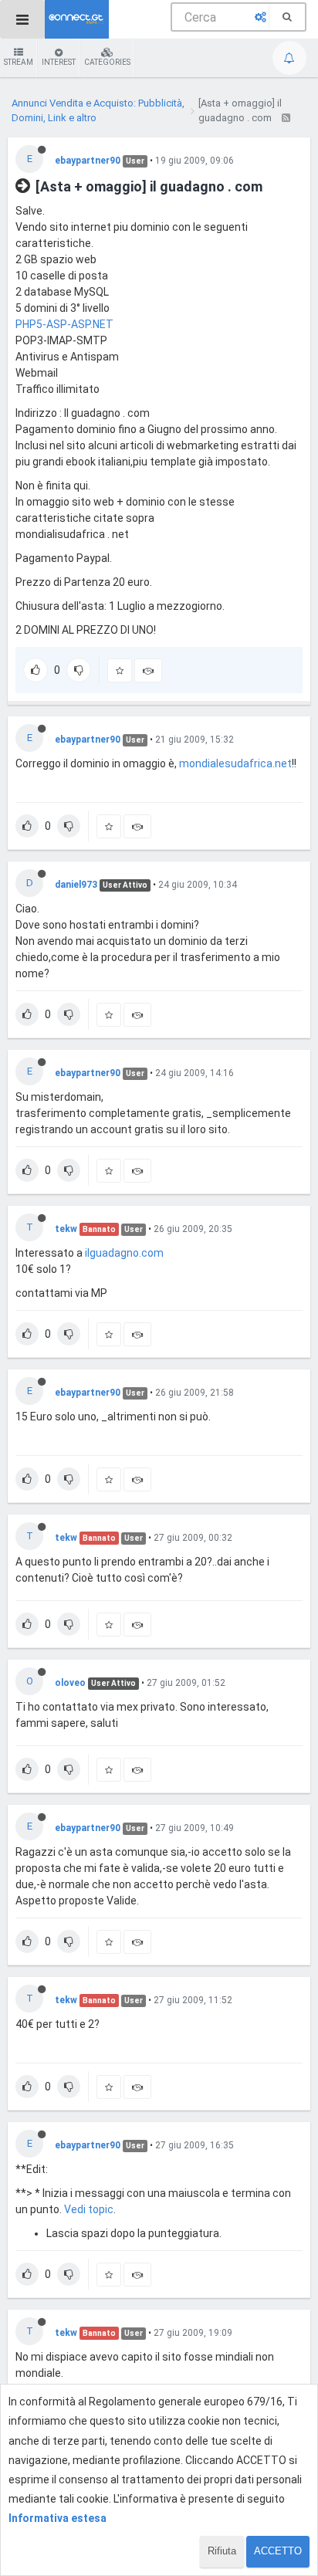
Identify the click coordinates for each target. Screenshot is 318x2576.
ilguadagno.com (124, 1253)
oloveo (70, 1683)
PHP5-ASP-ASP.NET (64, 324)
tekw (66, 1229)
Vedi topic (89, 2209)
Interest (59, 62)
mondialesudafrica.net (235, 763)
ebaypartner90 (88, 161)
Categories (107, 62)
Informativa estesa (58, 2518)
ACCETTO (278, 2551)
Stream (19, 62)
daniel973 (76, 885)
